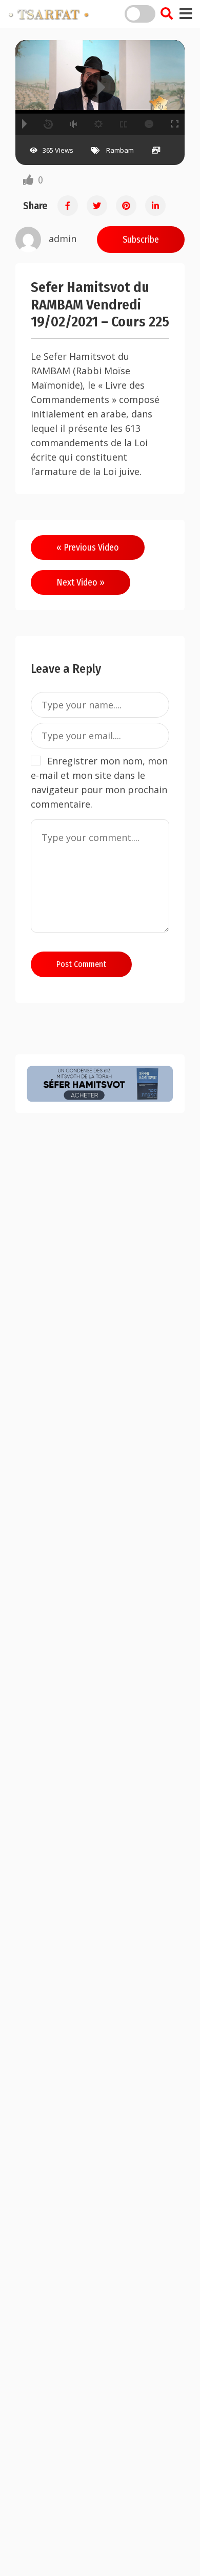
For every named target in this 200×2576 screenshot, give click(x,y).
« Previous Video (88, 547)
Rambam (120, 150)
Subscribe (141, 240)
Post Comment (81, 964)
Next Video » (81, 582)
